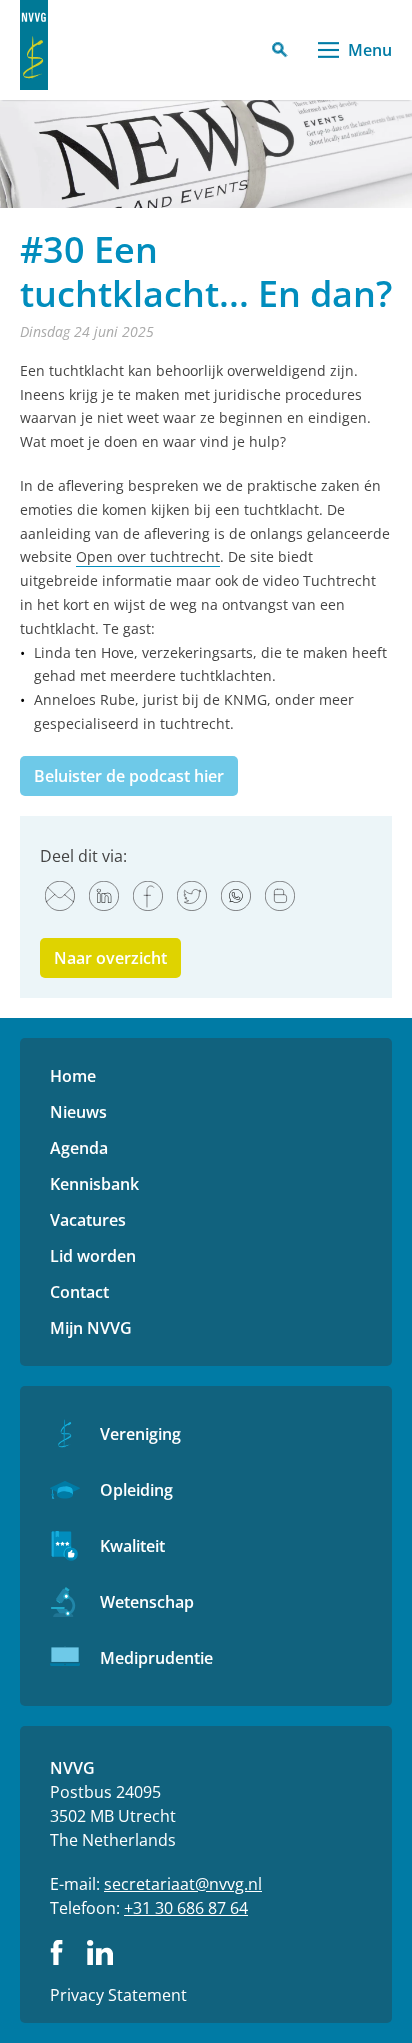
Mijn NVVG (91, 1328)
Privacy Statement (118, 1995)
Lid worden (93, 1256)
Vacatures (88, 1220)
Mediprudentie (156, 1658)
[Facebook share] (148, 896)
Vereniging (140, 1434)
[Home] (34, 45)
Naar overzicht (110, 958)
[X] (192, 896)
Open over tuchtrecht (148, 556)
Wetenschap (147, 1602)
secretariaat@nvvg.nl (183, 1884)
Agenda (79, 1148)
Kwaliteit (132, 1546)
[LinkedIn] (104, 896)
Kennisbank (94, 1184)
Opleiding (136, 1490)
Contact (79, 1292)
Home (73, 1076)
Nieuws (78, 1112)
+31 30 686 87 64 (186, 1908)
